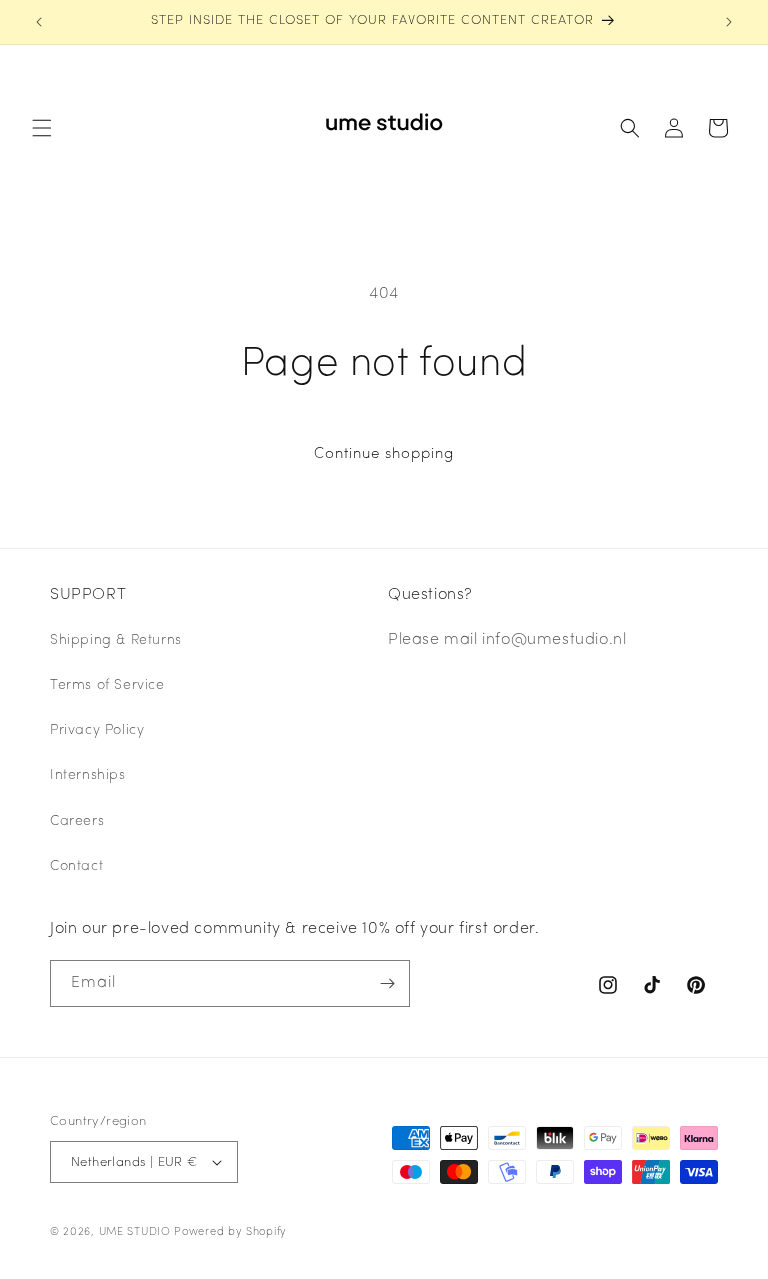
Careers (77, 821)
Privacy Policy (97, 730)
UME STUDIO (135, 1232)
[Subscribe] (387, 983)
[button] (42, 128)
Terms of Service (107, 685)
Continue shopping (384, 454)
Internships (88, 775)
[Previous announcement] (39, 22)
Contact (76, 866)
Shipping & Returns (116, 640)
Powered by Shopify (230, 1232)
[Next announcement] (729, 22)
